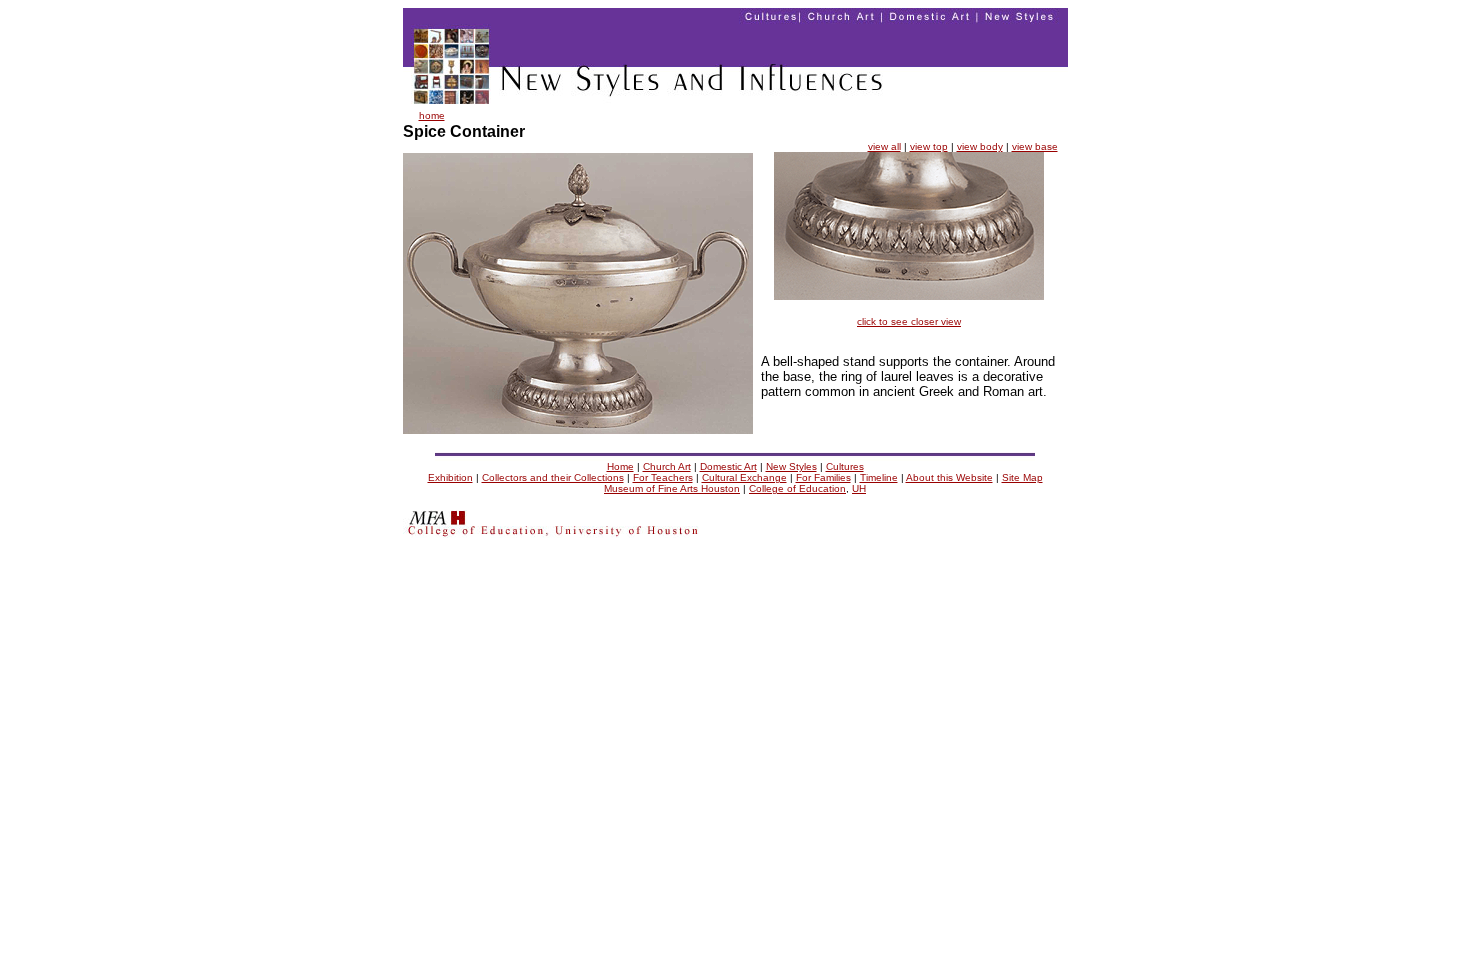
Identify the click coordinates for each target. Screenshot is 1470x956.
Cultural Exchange (744, 477)
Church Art (667, 466)
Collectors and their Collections (553, 477)
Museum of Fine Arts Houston (672, 488)
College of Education (797, 488)
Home (620, 466)
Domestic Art (728, 466)
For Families (823, 477)
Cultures (845, 466)
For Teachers (663, 477)
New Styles (791, 466)
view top (929, 146)
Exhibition (450, 477)
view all (884, 146)
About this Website (949, 477)
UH (859, 488)
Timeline (879, 477)
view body (980, 146)
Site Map (1022, 477)
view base (1035, 146)
